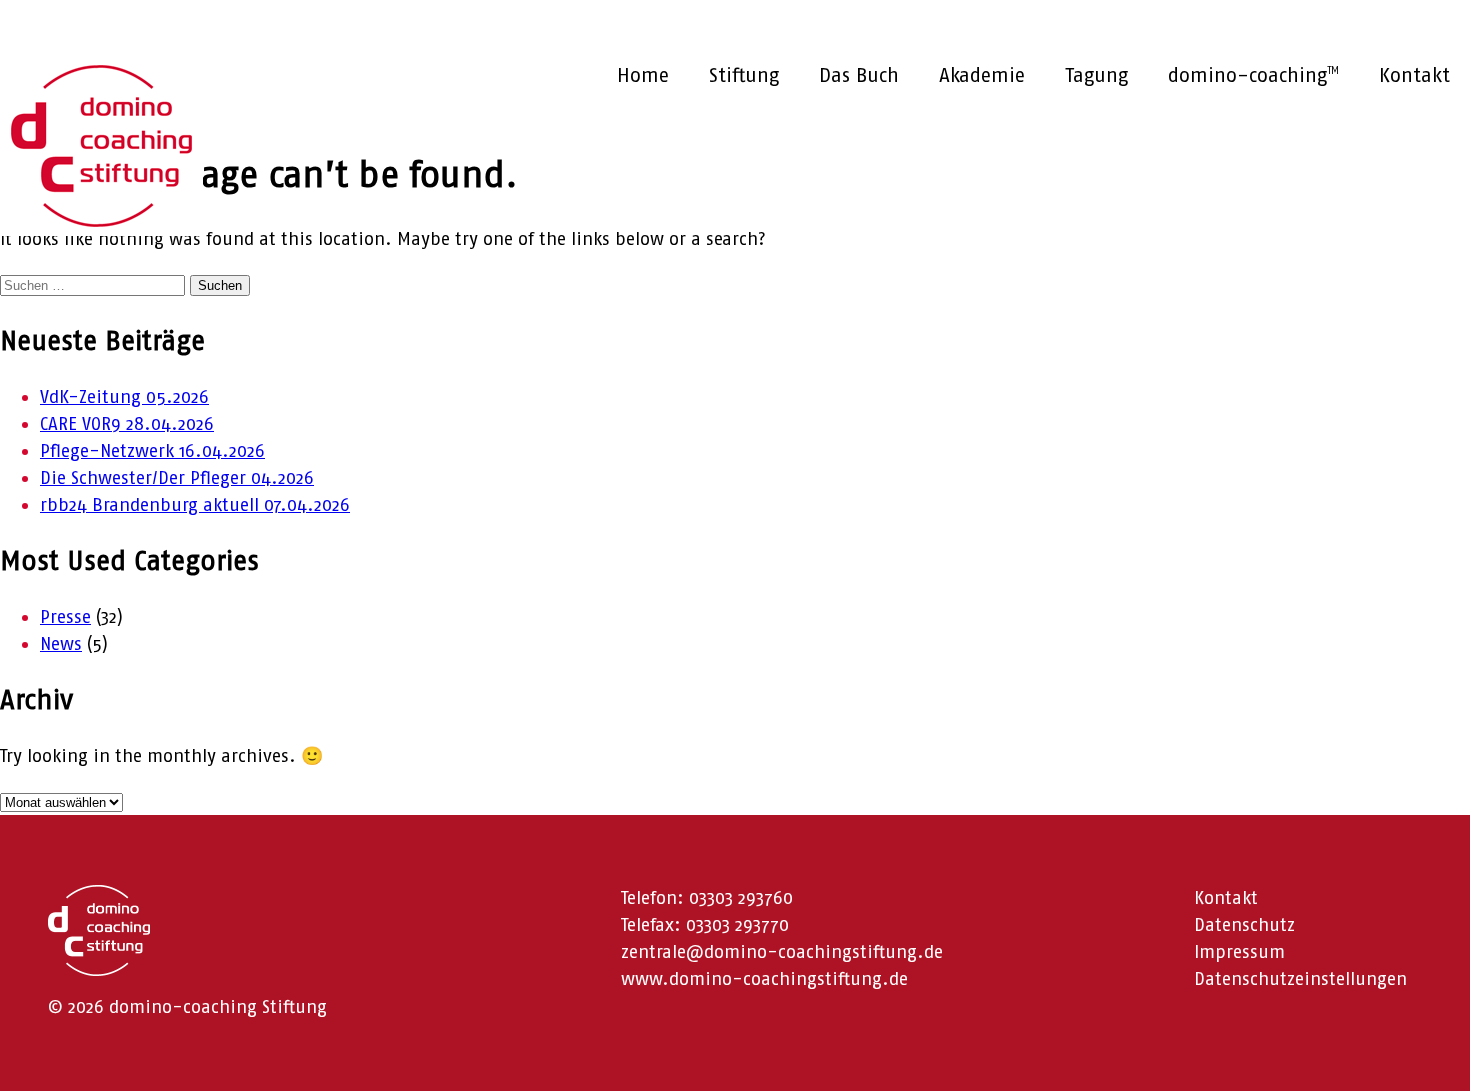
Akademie (982, 75)
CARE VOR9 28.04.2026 (127, 424)
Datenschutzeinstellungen (1300, 979)
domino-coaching (1253, 75)
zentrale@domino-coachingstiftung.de (782, 952)
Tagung (1096, 75)
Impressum (1239, 952)
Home (643, 75)
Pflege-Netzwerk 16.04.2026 (152, 451)
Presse (65, 617)
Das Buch (859, 75)
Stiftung (744, 75)
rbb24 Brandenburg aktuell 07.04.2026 (195, 505)
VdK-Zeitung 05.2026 (124, 397)
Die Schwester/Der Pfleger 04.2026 (177, 478)
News (61, 644)
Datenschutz (1244, 925)
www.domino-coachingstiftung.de (764, 979)
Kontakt (1414, 75)
